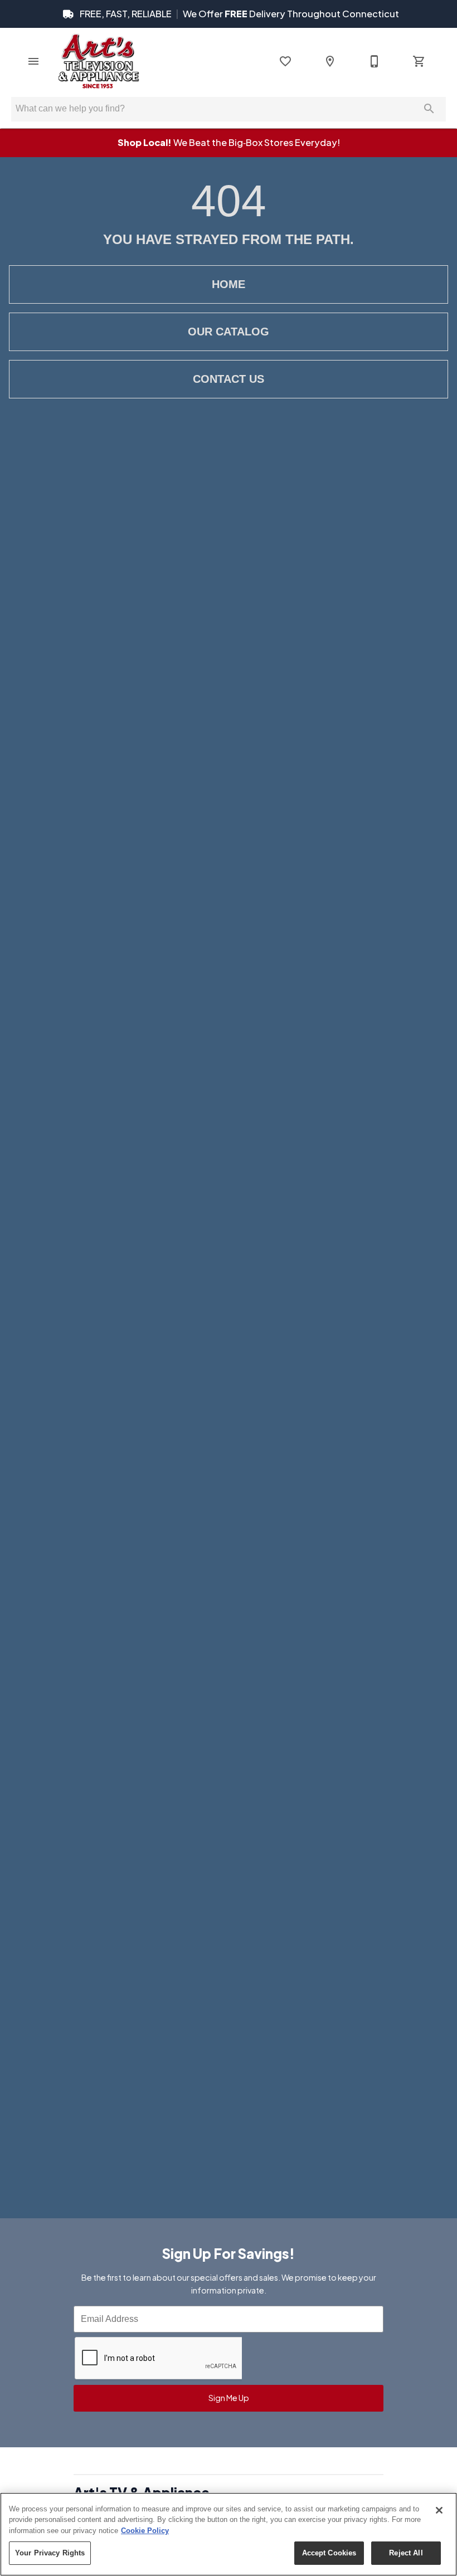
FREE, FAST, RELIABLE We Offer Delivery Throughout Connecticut (239, 14)
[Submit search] (429, 109)
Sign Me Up (229, 2398)
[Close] (439, 2510)
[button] (33, 61)
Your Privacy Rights (50, 2553)
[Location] (330, 61)
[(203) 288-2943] (375, 61)
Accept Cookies (329, 2553)
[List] (285, 61)
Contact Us (229, 379)
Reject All (406, 2553)
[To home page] (98, 61)
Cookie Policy (145, 2531)
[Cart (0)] (419, 61)
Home (229, 284)
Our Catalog (229, 332)
